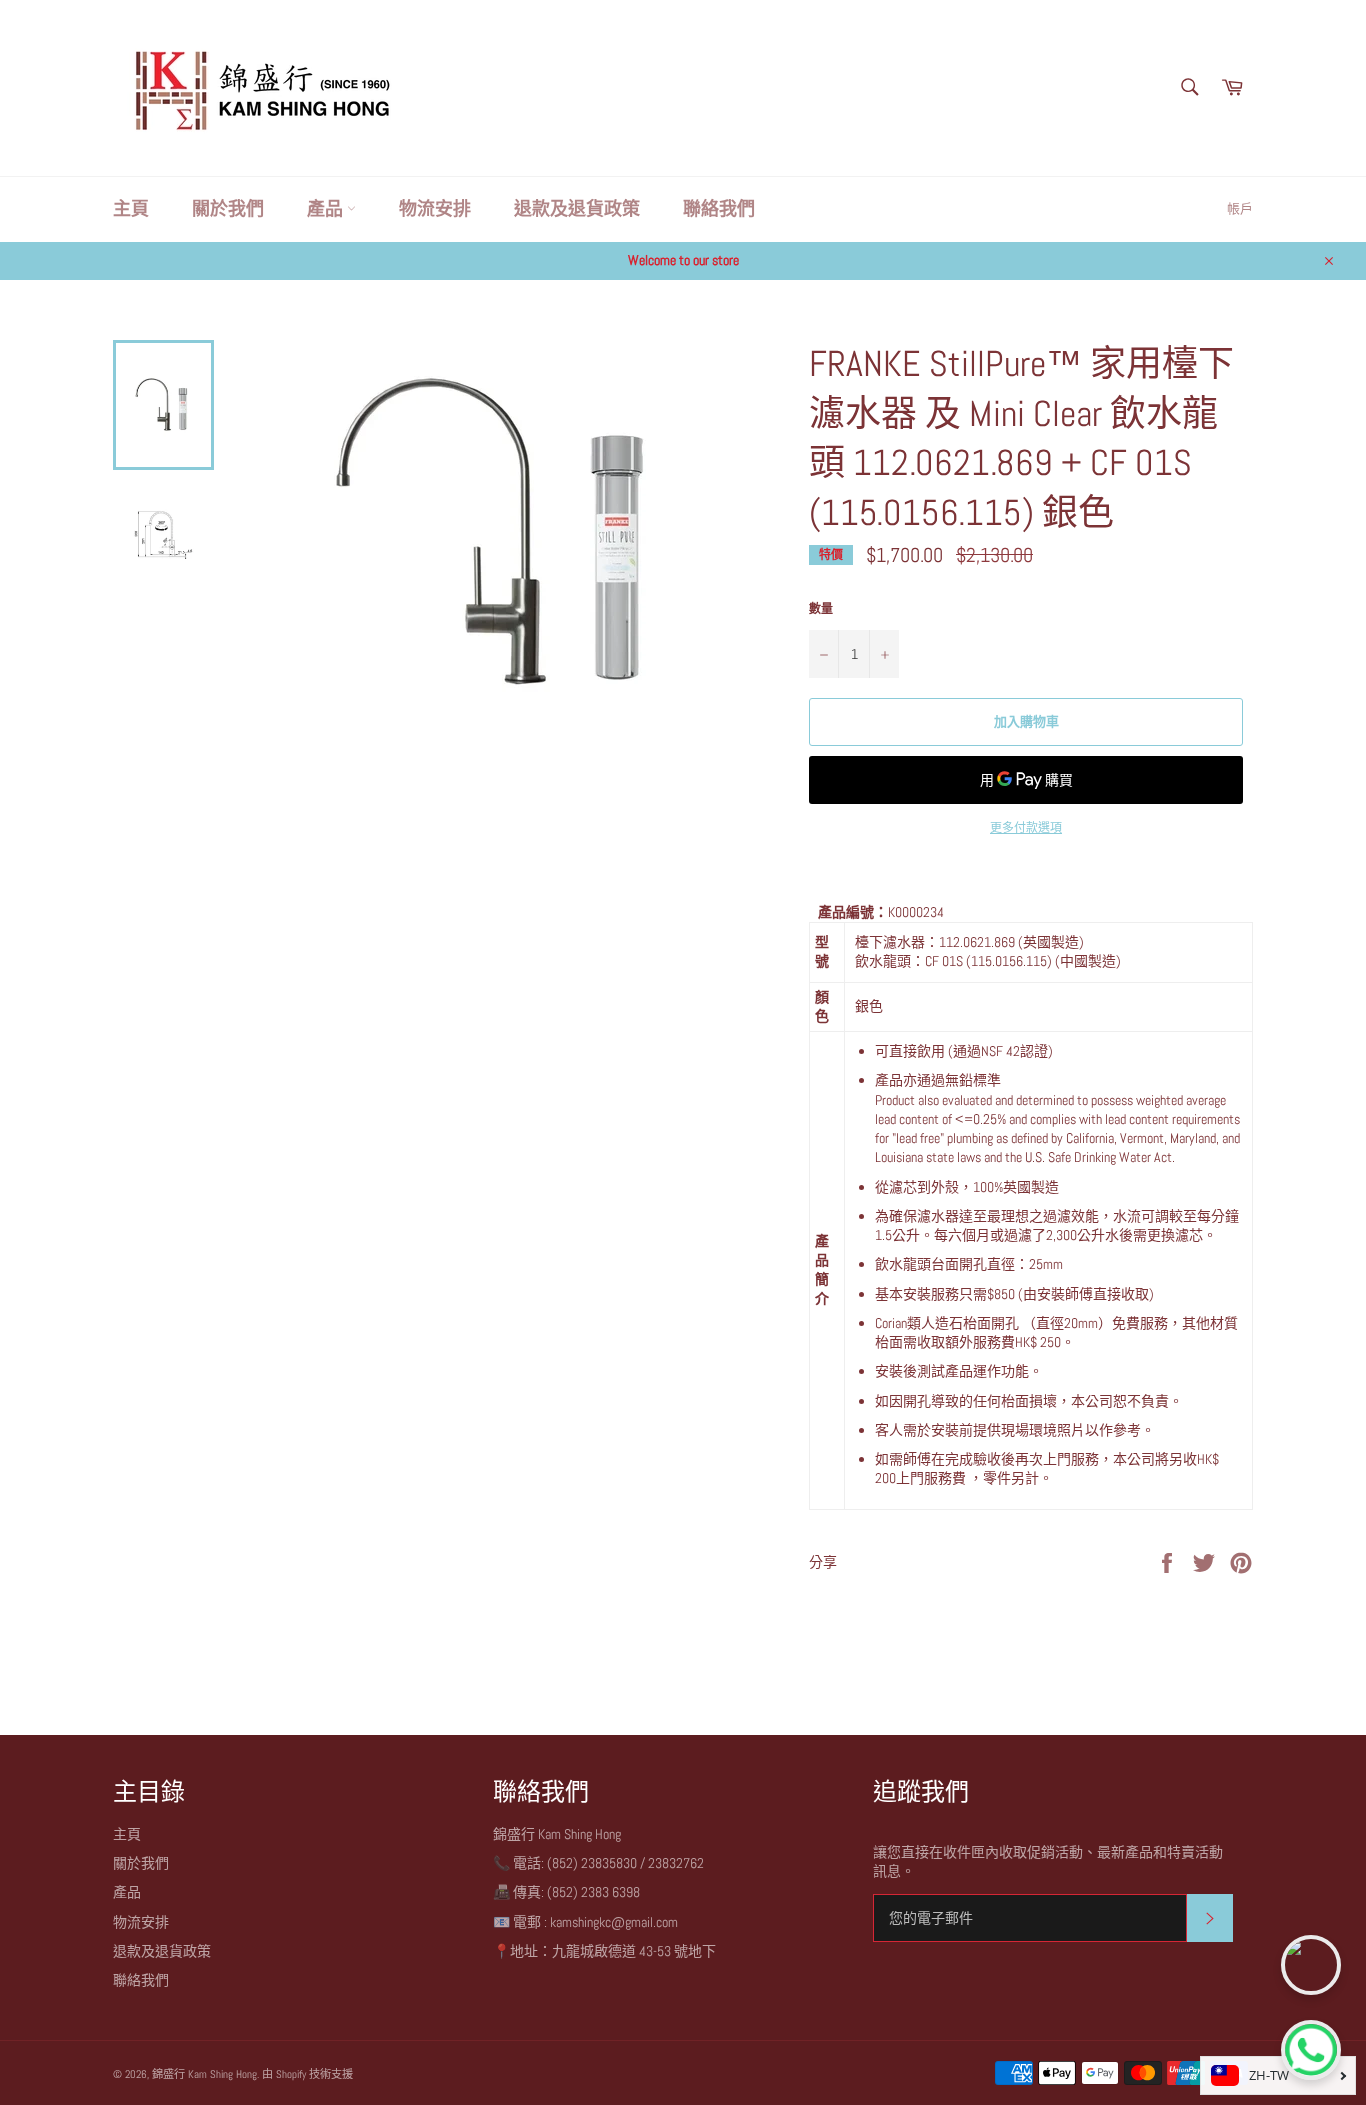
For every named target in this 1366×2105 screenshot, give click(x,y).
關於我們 (228, 208)
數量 (821, 609)
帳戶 (1240, 208)
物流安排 (435, 208)
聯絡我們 (719, 208)
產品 (327, 208)
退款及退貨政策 (577, 208)
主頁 (131, 208)
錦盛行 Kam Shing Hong (204, 2074)
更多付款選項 (1026, 828)
